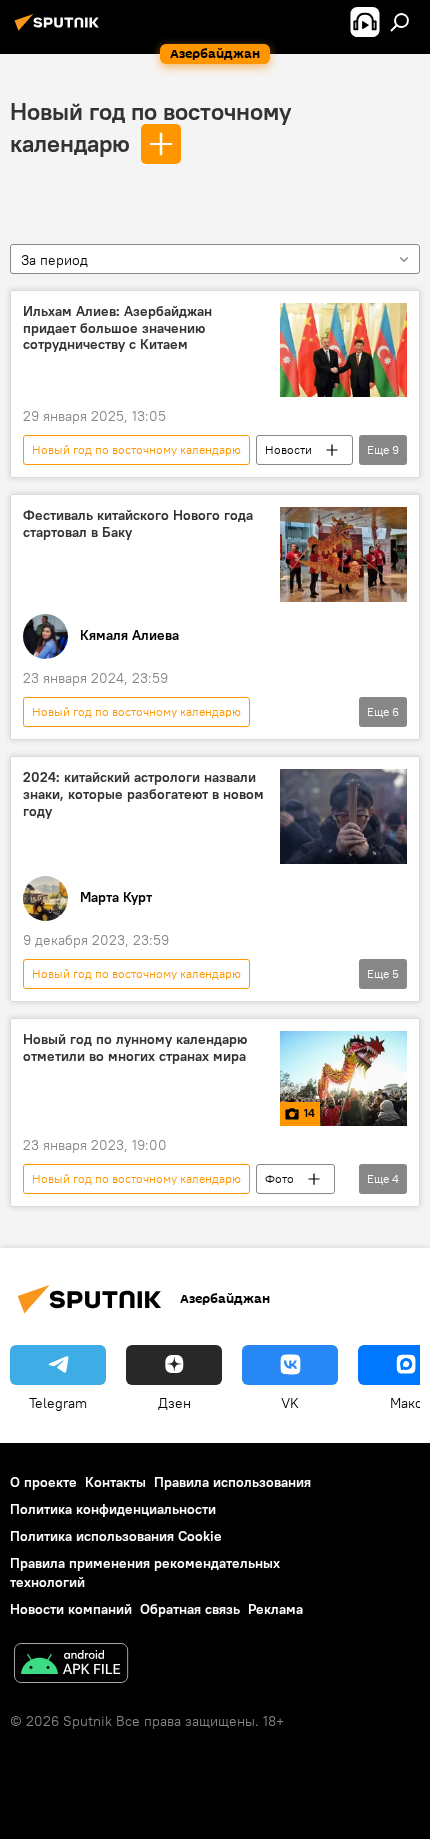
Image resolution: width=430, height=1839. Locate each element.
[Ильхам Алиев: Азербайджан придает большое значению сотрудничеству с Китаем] (343, 350)
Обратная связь (190, 1609)
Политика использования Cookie (116, 1536)
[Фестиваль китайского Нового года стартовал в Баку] (343, 554)
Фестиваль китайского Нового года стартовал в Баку (138, 524)
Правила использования (232, 1482)
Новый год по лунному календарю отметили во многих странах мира (135, 1048)
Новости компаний (71, 1609)
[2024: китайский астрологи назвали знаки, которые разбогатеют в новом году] (343, 816)
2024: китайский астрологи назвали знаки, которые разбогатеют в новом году (143, 794)
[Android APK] (71, 1665)
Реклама (275, 1609)
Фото (279, 1178)
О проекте (43, 1482)
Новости (288, 449)
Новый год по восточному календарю (136, 449)
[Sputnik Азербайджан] (60, 30)
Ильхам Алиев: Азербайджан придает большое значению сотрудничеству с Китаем (117, 328)
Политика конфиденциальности (113, 1509)
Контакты (115, 1482)
